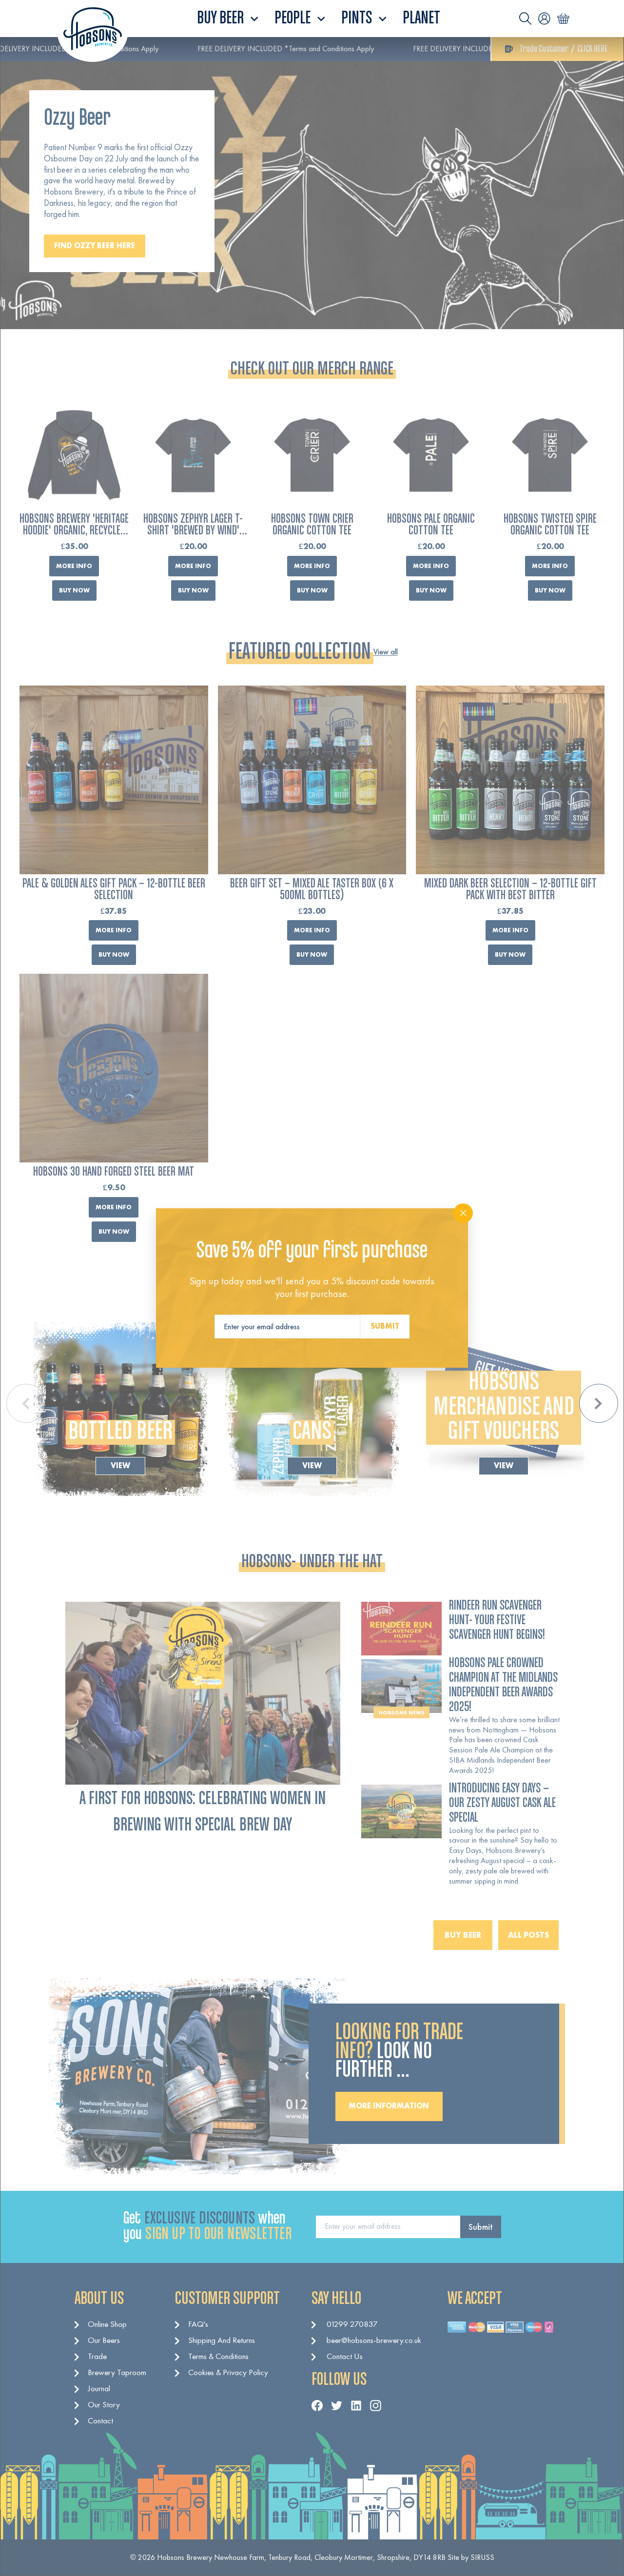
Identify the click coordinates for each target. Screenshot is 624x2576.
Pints (358, 19)
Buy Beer (222, 19)
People (294, 19)
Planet (421, 19)
